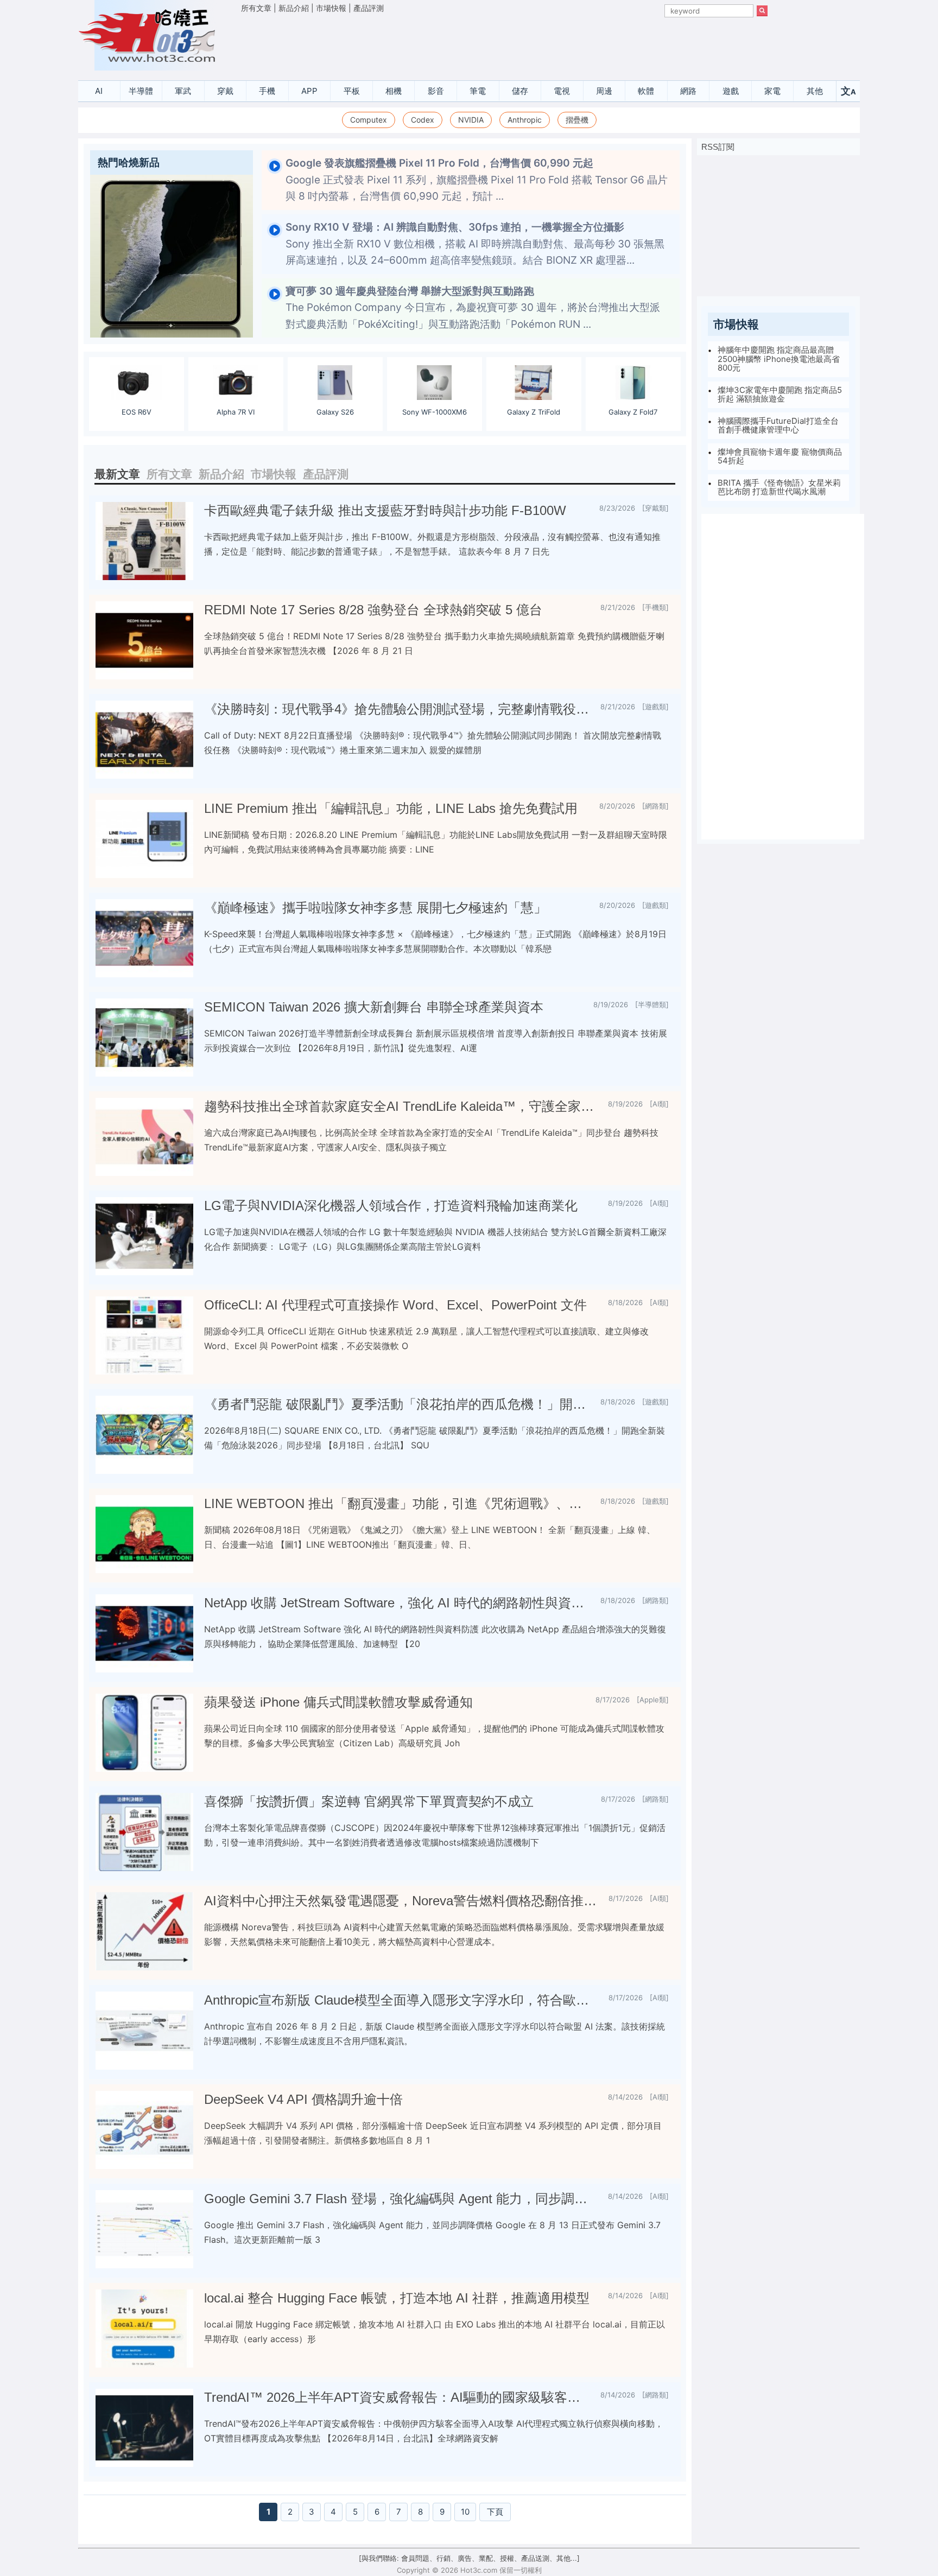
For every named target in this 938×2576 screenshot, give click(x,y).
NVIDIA (471, 120)
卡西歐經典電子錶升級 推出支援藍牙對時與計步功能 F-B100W (385, 510)
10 (465, 2512)
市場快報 (331, 8)
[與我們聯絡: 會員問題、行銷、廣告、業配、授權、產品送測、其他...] (469, 2558)
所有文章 (256, 8)
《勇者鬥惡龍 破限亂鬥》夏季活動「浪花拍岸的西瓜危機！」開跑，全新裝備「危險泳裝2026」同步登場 (398, 1404)
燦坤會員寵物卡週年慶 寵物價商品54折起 (780, 456)
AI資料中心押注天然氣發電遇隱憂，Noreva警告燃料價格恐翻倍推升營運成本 (402, 1901)
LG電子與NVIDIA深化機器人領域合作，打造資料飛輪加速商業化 (391, 1206)
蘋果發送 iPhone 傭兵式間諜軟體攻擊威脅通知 (338, 1702)
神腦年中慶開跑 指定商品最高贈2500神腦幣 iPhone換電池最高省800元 (779, 359)
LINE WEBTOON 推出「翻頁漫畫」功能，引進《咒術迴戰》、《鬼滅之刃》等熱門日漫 (398, 1503)
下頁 (495, 2512)
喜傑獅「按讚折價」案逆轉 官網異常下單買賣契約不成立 (369, 1801)
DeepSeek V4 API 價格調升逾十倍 (303, 2099)
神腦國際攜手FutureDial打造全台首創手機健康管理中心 (778, 425)
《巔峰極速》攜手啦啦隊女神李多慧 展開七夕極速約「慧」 (375, 908)
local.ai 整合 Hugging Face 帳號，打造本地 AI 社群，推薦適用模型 (397, 2298)
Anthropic (525, 120)
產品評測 (369, 8)
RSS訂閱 (718, 147)
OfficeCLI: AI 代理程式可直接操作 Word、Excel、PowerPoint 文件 (395, 1305)
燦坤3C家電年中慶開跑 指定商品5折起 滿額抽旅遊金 (780, 395)
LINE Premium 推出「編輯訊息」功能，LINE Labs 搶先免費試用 (391, 808)
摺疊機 (577, 120)
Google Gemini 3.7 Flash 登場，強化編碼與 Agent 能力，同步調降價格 (402, 2199)
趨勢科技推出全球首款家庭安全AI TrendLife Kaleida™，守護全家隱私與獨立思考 (402, 1106)
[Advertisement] (504, 44)
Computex (369, 120)
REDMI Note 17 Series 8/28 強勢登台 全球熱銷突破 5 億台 (373, 610)
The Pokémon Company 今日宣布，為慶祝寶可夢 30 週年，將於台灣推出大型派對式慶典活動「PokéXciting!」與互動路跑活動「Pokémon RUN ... (473, 308)
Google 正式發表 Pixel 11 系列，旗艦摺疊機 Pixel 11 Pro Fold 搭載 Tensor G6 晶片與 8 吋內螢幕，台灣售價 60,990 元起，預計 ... (477, 180)
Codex (423, 120)
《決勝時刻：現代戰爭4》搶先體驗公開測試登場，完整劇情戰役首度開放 (398, 709)
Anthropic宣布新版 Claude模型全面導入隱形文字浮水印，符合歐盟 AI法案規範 (402, 2000)
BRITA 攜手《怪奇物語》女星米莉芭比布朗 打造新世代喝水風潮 (779, 487)
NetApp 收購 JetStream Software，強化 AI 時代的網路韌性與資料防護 (398, 1603)
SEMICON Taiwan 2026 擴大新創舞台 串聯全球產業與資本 (374, 1007)
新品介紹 (294, 8)
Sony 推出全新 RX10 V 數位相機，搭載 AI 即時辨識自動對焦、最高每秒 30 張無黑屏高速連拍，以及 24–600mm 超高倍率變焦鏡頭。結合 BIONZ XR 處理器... (475, 244)
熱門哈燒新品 (129, 163)
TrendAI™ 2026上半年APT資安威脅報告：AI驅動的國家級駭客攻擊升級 (398, 2397)
